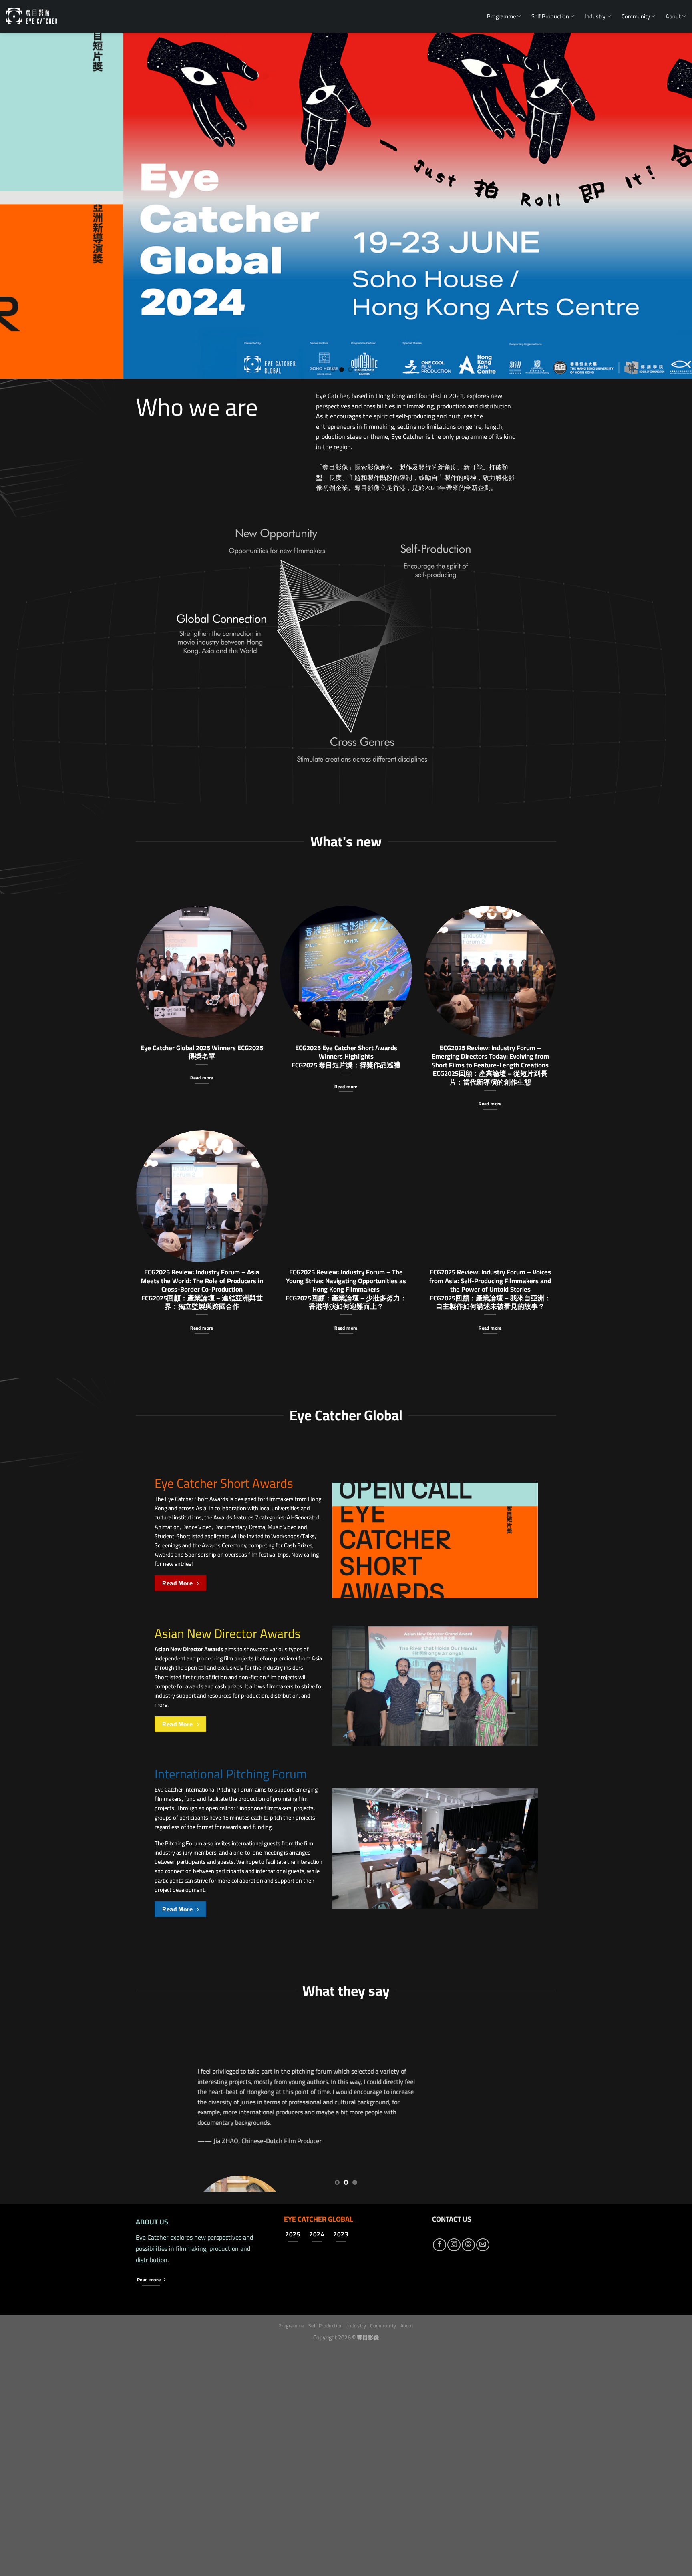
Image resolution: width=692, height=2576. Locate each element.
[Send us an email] (483, 2473)
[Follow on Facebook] (440, 2473)
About (673, 16)
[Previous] (24, 206)
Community (636, 16)
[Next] (668, 206)
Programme (501, 16)
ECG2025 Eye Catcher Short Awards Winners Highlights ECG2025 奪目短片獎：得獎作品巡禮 (346, 1056)
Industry (595, 16)
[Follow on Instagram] (454, 2473)
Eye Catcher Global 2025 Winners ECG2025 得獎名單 (202, 1052)
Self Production (550, 16)
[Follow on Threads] (468, 2473)
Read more (202, 1078)
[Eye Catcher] (32, 16)
